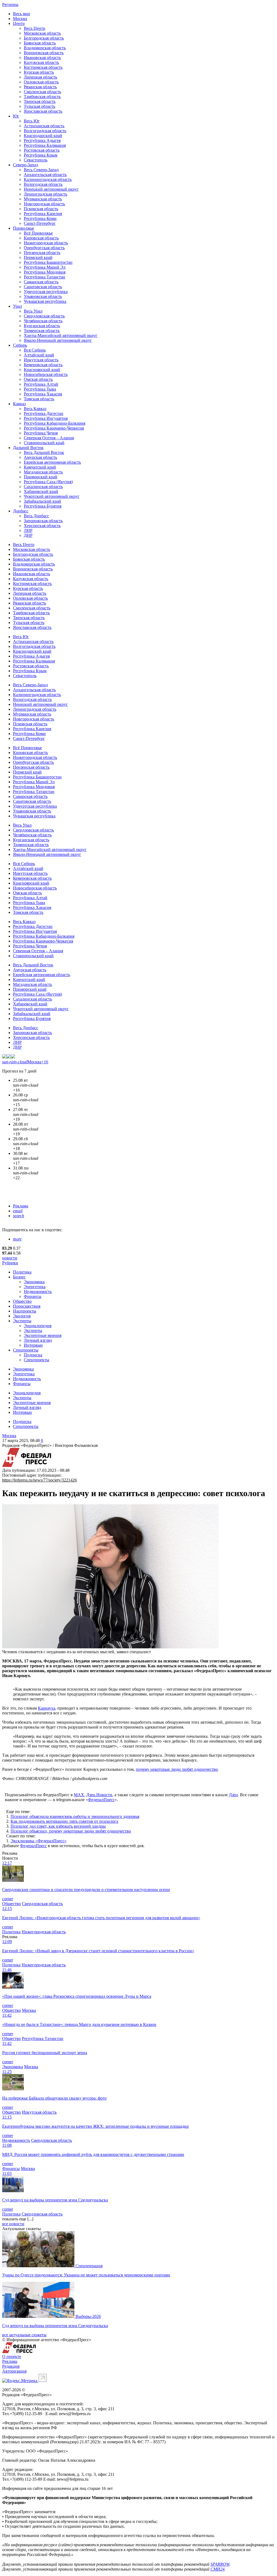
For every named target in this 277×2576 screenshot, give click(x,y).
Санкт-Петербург (40, 223)
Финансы (33, 1296)
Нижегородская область (46, 243)
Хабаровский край (41, 491)
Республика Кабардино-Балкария (55, 423)
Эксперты (22, 1321)
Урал (17, 306)
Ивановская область (42, 58)
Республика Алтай (41, 384)
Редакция (11, 2366)
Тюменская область (42, 331)
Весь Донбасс (36, 516)
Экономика (34, 1282)
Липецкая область (40, 77)
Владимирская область (45, 48)
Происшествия (27, 1306)
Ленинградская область (45, 194)
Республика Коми (40, 218)
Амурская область (40, 457)
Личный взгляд (38, 1340)
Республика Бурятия (43, 506)
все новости (13, 2224)
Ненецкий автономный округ (51, 189)
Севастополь (36, 160)
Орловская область (41, 82)
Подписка (33, 1355)
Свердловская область (44, 316)
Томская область (39, 399)
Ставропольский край (44, 443)
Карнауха (47, 1708)
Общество (22, 1301)
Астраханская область (44, 126)
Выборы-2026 (88, 2316)
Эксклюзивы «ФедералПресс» (39, 1841)
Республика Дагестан (44, 413)
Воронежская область (44, 53)
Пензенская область (42, 253)
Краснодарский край (43, 136)
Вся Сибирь (35, 350)
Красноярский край (42, 370)
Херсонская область (42, 526)
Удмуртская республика (46, 292)
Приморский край (41, 477)
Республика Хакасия (43, 394)
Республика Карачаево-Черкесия (54, 428)
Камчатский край (40, 467)
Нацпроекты (25, 1311)
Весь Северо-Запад (41, 170)
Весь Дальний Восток (44, 452)
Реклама (21, 1206)
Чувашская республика (45, 301)
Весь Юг (32, 121)
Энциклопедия (38, 1326)
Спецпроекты (26, 1350)
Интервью (33, 1345)
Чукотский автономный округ (52, 496)
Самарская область (41, 282)
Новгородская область (44, 204)
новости (10, 1258)
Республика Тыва (40, 389)
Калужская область (41, 62)
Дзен (233, 1795)
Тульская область (39, 106)
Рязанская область (40, 87)
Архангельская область (45, 175)
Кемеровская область (43, 365)
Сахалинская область (43, 487)
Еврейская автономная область (52, 462)
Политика (22, 1272)
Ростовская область (42, 150)
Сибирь (20, 345)
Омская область (38, 379)
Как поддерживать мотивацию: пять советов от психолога (64, 1821)
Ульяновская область (43, 296)
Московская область (42, 33)
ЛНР (28, 530)
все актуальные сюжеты (24, 2335)
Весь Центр (34, 28)
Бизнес (19, 1277)
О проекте (12, 2356)
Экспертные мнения (43, 1335)
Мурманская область (43, 199)
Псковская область (41, 209)
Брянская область (40, 43)
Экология (22, 1316)
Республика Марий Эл (45, 267)
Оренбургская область (44, 248)
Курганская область (42, 326)
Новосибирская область (46, 374)
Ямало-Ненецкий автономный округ (58, 340)
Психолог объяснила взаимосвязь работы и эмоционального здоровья (75, 1816)
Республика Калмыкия (45, 145)
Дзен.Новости (99, 1795)
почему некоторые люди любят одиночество (177, 1769)
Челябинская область (43, 321)
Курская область (39, 72)
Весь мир (22, 14)
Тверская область (40, 101)
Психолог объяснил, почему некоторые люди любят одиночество (71, 1831)
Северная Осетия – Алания (49, 438)
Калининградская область (48, 179)
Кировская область (41, 238)
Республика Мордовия (45, 272)
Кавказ (19, 404)
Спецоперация (89, 2266)
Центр (19, 23)
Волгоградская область (45, 131)
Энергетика (35, 1287)
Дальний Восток (28, 448)
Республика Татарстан (44, 277)
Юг (16, 116)
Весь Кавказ (35, 409)
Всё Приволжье (38, 233)
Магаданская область (43, 472)
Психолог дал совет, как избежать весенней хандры (58, 1826)
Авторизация (14, 2371)
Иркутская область (41, 360)
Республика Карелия (43, 214)
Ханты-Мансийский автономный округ (61, 335)
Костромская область (43, 67)
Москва (20, 19)
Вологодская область (43, 184)
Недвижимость (38, 1292)
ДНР (28, 535)
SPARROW (220, 2564)
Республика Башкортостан (48, 262)
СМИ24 (217, 2569)
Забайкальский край (42, 501)
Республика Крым (41, 155)
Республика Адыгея (42, 140)
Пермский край (38, 257)
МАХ (79, 1795)
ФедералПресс (101, 1800)
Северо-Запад (26, 165)
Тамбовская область (42, 97)
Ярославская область (43, 111)
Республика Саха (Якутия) (48, 482)
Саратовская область (43, 287)
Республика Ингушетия (46, 418)
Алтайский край (39, 355)
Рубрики (10, 1263)
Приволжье (24, 228)
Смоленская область (42, 92)
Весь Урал (33, 311)
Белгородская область (44, 38)
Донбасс (21, 511)
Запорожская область (43, 521)
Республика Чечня (41, 433)
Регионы (10, 4)
